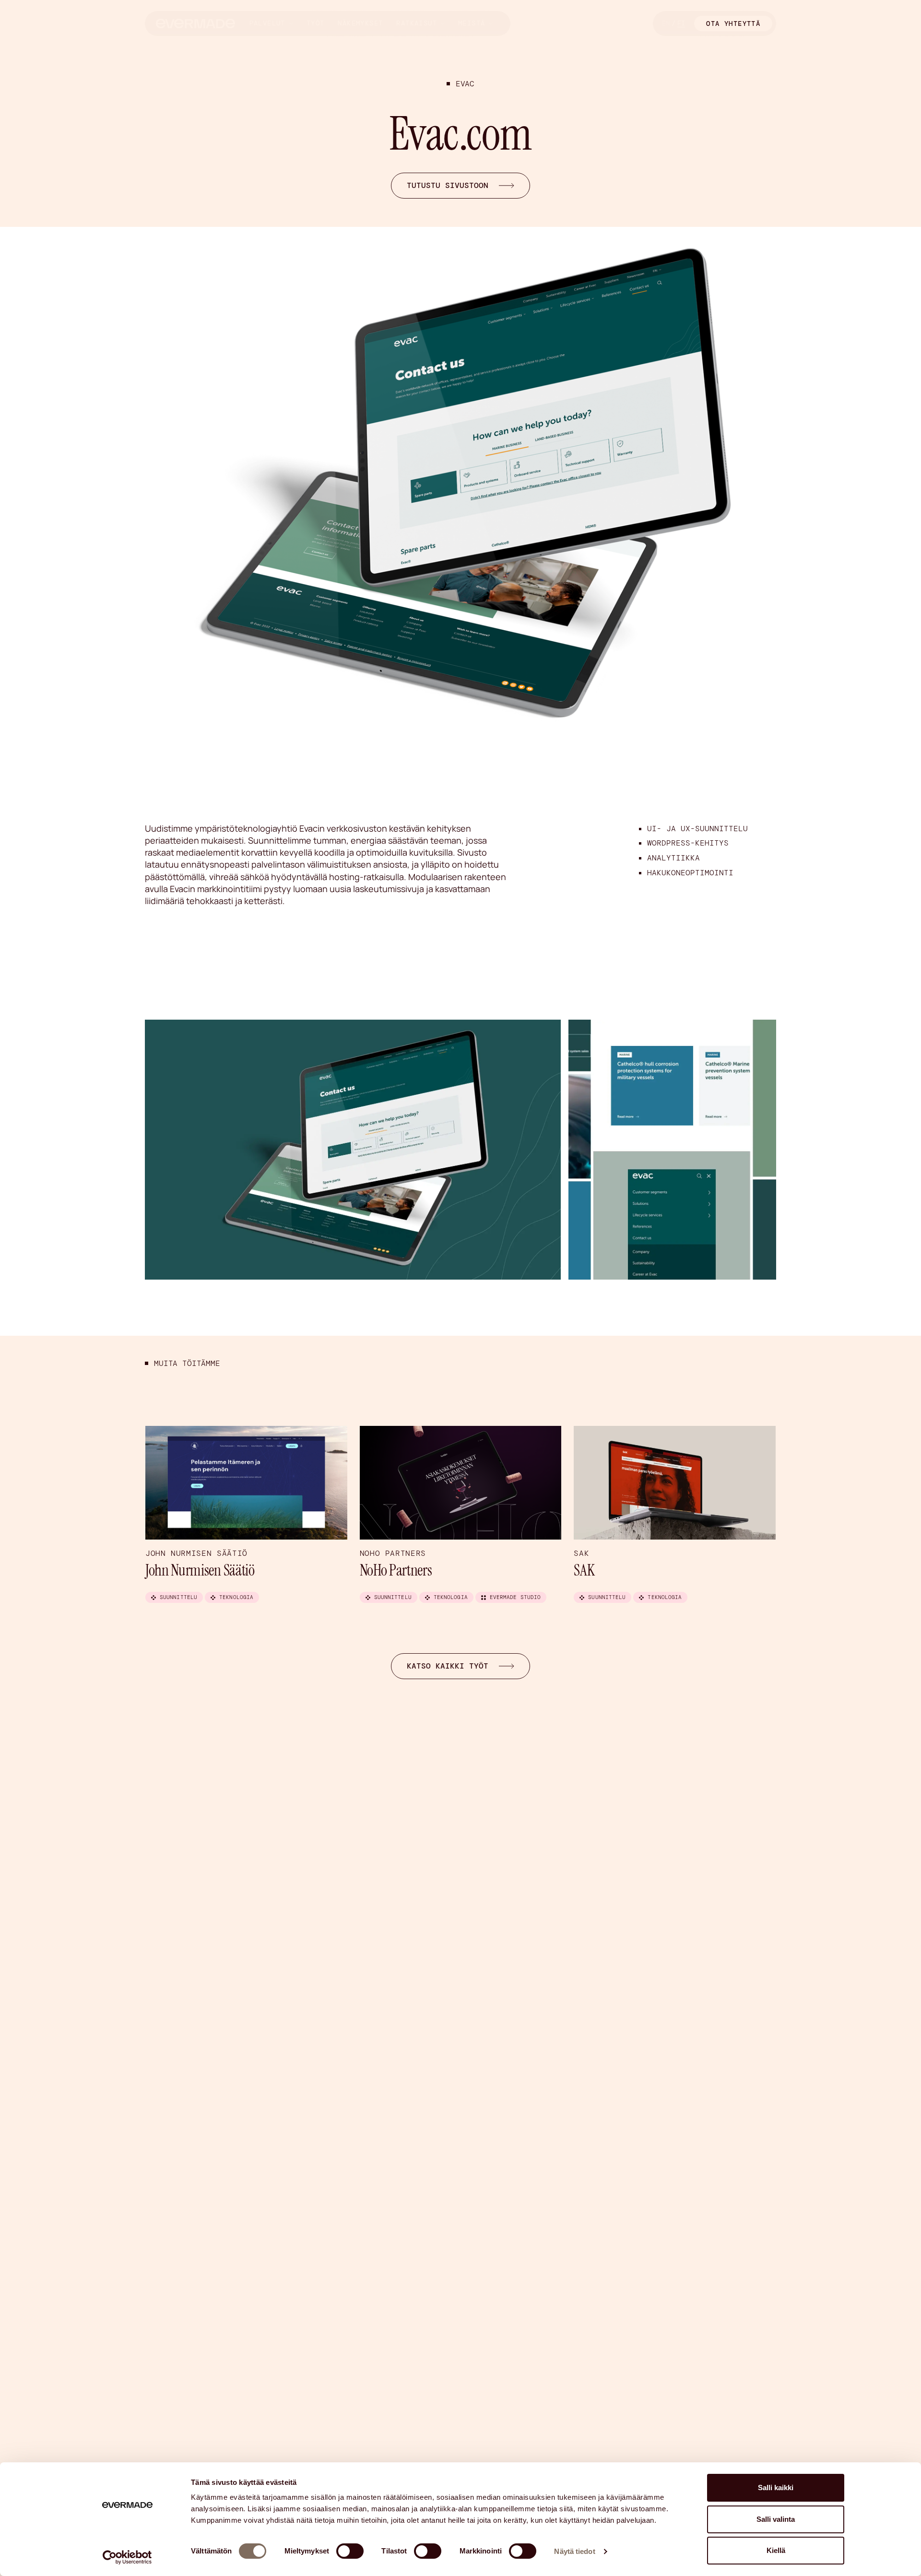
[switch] (350, 2551)
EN (666, 23)
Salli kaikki (776, 2488)
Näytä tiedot (574, 2551)
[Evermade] (195, 23)
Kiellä (776, 2550)
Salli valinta (776, 2519)
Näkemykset (360, 23)
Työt (316, 23)
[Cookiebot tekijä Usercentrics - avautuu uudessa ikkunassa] (127, 2557)
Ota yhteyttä (733, 24)
